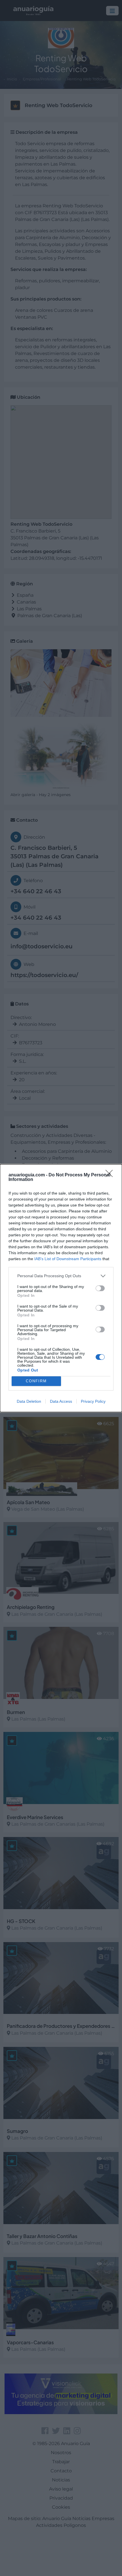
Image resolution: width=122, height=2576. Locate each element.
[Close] (111, 1175)
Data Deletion (29, 1401)
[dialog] (61, 1288)
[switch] (100, 1288)
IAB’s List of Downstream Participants (68, 1259)
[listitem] (61, 1276)
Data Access (61, 1401)
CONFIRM (36, 1381)
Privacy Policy (93, 1401)
